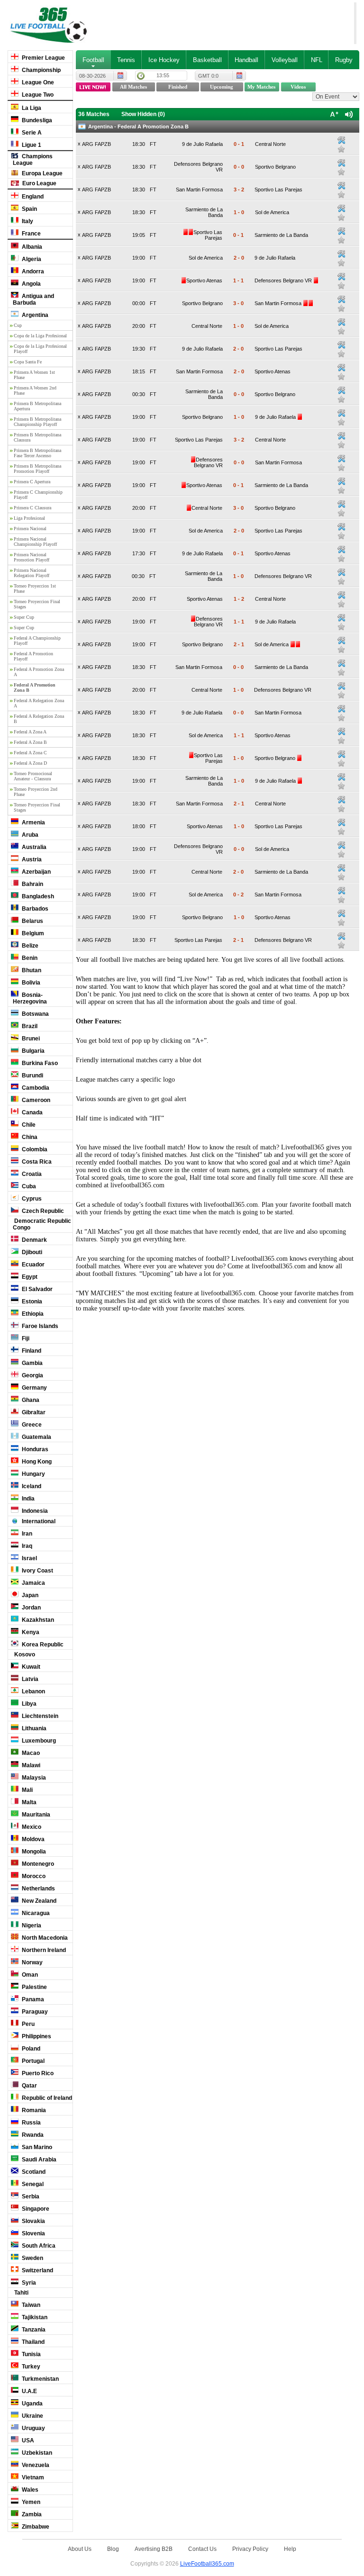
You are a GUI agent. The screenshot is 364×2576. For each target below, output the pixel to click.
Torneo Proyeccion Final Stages (37, 604)
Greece (31, 1425)
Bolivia (30, 983)
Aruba (29, 835)
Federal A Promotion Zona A (39, 672)
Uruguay (33, 2428)
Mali (27, 1790)
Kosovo (24, 1654)
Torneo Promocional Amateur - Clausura (33, 776)
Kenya (30, 1632)
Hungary (33, 1474)
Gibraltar (33, 1412)
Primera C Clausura (32, 508)
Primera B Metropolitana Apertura (37, 406)
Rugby (344, 60)
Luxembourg (38, 1741)
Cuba (28, 1186)
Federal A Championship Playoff (37, 641)
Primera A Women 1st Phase (34, 375)
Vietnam (32, 2477)
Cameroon (35, 1100)
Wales (29, 2490)
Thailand (32, 2342)
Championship (41, 70)
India (27, 1499)
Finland (31, 1351)
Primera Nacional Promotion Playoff (32, 557)
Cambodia (35, 1088)
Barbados (34, 909)
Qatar (29, 2086)
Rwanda (32, 2135)
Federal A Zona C (30, 753)
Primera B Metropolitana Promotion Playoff (37, 469)
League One (37, 82)
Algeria (31, 259)
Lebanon (33, 1691)
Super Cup (24, 617)
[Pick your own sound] (341, 140)
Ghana (30, 1400)
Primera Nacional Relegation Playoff (32, 573)
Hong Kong (36, 1462)
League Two (37, 95)
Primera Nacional (30, 529)
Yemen (30, 2502)
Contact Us (202, 2549)
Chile (28, 1125)
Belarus (32, 921)
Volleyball (285, 60)
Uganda (32, 2404)
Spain (29, 209)
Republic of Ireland (46, 2098)
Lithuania (33, 1728)
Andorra (32, 271)
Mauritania (35, 1815)
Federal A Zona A (30, 732)
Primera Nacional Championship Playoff (35, 542)
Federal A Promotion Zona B (35, 687)
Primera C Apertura (32, 482)
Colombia (34, 1149)
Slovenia (33, 2233)
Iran (26, 1534)
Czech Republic (42, 1211)
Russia (31, 2123)
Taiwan (30, 2305)
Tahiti (21, 2293)
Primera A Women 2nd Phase (35, 390)
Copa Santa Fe (28, 362)
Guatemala (36, 1437)
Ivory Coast (37, 1571)
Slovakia (33, 2221)
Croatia (31, 1174)
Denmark (34, 1240)
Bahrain (32, 884)
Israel (29, 1558)
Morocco (33, 1876)
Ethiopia (32, 1314)
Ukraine (32, 2416)
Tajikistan (34, 2317)
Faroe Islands (39, 1326)
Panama (32, 1999)
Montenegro (37, 1864)
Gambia (32, 1363)
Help (290, 2549)
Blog (113, 2549)
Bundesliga (36, 120)
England (32, 197)
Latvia (29, 1679)
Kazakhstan (37, 1620)
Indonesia (34, 1511)
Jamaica (33, 1583)
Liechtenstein (39, 1716)
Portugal (32, 2061)
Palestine (34, 1987)
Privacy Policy (250, 2549)
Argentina (34, 315)
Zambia (31, 2514)
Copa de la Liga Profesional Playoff (40, 349)
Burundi (32, 1076)
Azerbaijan (36, 872)
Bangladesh (37, 896)
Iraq (26, 1546)
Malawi (30, 1765)
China (29, 1137)
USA (27, 2440)
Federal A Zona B (30, 742)
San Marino (36, 2147)
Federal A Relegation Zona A (39, 703)
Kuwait (30, 1667)
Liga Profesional (29, 518)
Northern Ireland (43, 1950)
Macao (30, 1753)
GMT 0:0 (208, 76)
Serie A (31, 133)
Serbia (30, 2196)
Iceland (31, 1486)
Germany (34, 1388)
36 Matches (94, 114)
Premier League (43, 58)
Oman (29, 1975)
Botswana (35, 1014)
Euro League (39, 183)
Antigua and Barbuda (33, 299)
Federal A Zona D (30, 763)
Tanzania (33, 2330)
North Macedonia (44, 1938)
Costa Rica (36, 1162)
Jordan (31, 1608)
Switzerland (37, 2270)
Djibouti (31, 1252)
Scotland (33, 2172)
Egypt (29, 1277)
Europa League (41, 173)
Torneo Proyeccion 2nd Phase (36, 792)
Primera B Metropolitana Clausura (37, 437)
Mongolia (33, 1852)
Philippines (36, 2036)
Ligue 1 (31, 145)
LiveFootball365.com (207, 2563)
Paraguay (34, 2012)
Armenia (33, 823)
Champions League (33, 160)
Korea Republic (42, 1645)
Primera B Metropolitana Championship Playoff (37, 422)
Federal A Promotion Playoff (33, 656)
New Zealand (38, 1901)
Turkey (30, 2367)
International (38, 1521)
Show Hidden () (143, 114)
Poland (30, 2049)
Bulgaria (32, 1051)
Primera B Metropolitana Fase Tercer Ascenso (37, 453)
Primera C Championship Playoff (38, 495)
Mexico (31, 1827)
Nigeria (31, 1925)
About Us (80, 2549)
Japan (29, 1595)
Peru (27, 2024)
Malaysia (33, 1778)
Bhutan (31, 970)
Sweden (32, 2258)
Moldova (32, 1839)
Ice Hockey (164, 60)
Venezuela (35, 2465)
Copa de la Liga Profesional (40, 336)
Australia (33, 847)
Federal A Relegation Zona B (39, 719)
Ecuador (32, 1265)
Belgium (32, 933)
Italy (27, 221)
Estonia (31, 1302)
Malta (28, 1802)
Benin (29, 958)
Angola (31, 284)
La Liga (31, 108)
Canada (32, 1112)
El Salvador (36, 1289)
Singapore (35, 2209)
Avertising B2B (154, 2549)
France (31, 234)
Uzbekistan (36, 2453)
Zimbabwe (35, 2527)
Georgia (32, 1375)
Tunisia (31, 2354)
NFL (317, 60)
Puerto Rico (37, 2073)
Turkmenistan (40, 2379)
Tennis (126, 60)
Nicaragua (35, 1913)
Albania (31, 247)
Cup (18, 325)
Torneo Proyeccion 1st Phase (35, 588)
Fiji (25, 1338)
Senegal (32, 2184)
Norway (32, 1962)
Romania (33, 2110)
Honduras (34, 1449)
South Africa (38, 2246)
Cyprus (31, 1199)
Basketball (207, 60)
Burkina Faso (39, 1063)
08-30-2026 (92, 76)
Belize (29, 946)
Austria (31, 859)
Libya (28, 1704)
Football (93, 60)
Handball (246, 60)
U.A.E (29, 2391)
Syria (28, 2283)
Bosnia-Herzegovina (30, 998)
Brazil (29, 1026)
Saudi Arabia (38, 2160)
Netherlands (38, 1889)
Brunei (30, 1039)
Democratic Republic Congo (42, 1224)
